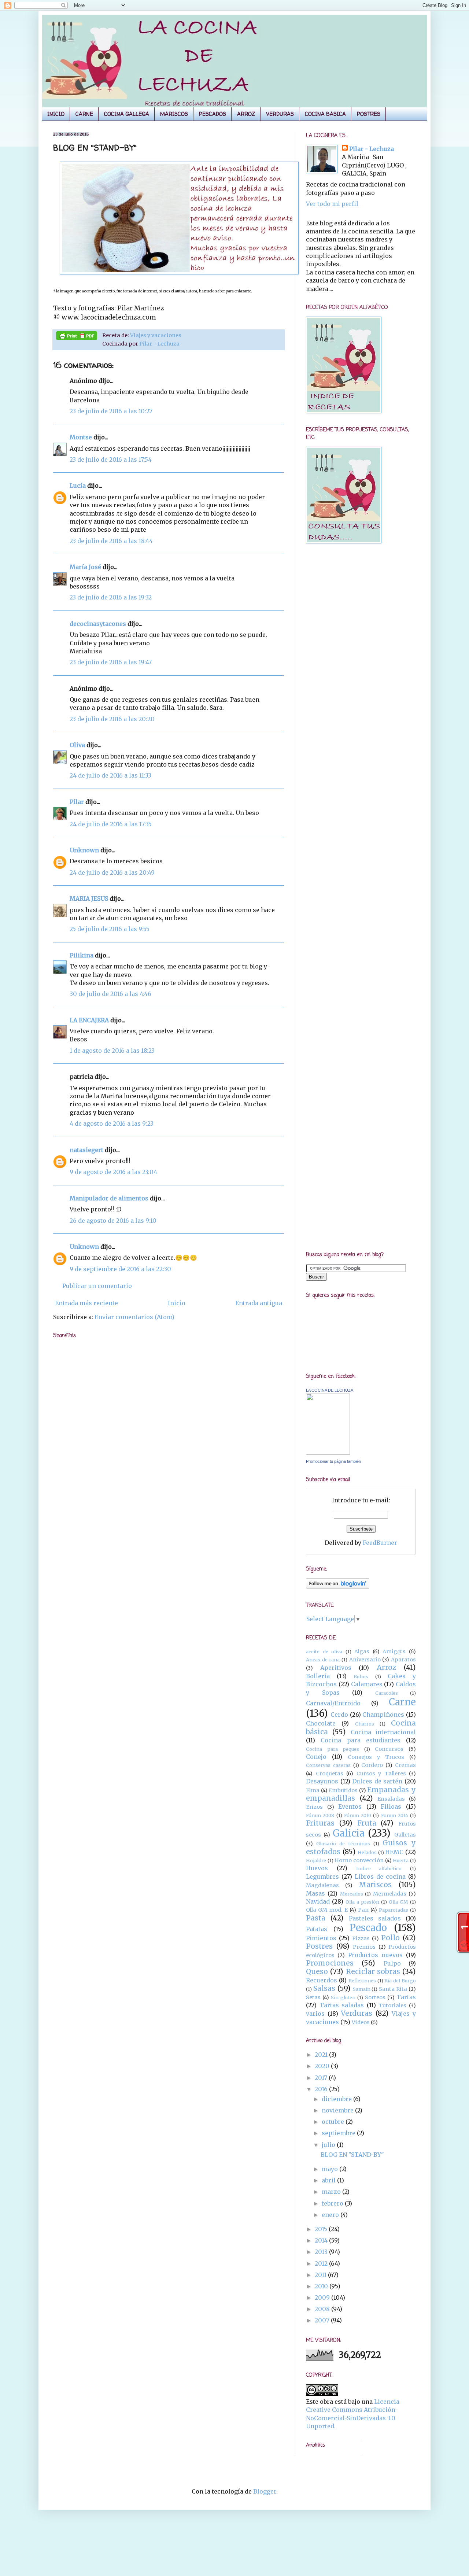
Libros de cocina (380, 1876)
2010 (322, 2286)
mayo (330, 2169)
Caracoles (387, 1693)
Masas (315, 1893)
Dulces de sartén (377, 1781)
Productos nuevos (375, 1955)
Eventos (350, 1806)
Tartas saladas (342, 2005)
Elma (313, 1790)
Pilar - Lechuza (159, 344)
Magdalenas (322, 1885)
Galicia (349, 1833)
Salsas (324, 1988)
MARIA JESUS (89, 898)
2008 (323, 2309)
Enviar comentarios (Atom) (134, 1317)
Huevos (317, 1868)
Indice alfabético (379, 1868)
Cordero (372, 1765)
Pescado (368, 1928)
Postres (319, 1946)
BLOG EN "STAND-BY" (352, 2155)
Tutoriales (392, 2005)
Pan (363, 1910)
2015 (322, 2229)
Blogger (265, 2491)
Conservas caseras (328, 1765)
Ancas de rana (323, 1660)
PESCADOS (213, 114)
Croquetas (330, 1774)
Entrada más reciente (86, 1303)
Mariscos (375, 1885)
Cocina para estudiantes (361, 1740)
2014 (322, 2240)
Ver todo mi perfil (332, 204)
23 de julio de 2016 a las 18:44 (111, 541)
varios (315, 2014)
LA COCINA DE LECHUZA (330, 1390)
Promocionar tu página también (333, 1461)
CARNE (84, 114)
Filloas (391, 1806)
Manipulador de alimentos (109, 1198)
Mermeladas (390, 1894)
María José (86, 567)
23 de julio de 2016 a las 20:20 (112, 719)
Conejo (316, 1757)
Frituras (320, 1823)
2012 (322, 2263)
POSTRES (369, 114)
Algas (362, 1651)
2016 (322, 2089)
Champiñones (383, 1715)
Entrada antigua (259, 1303)
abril (329, 2180)
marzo (332, 2192)
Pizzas (361, 1938)
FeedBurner (380, 1543)
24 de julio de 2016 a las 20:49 (112, 872)
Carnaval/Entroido (333, 1703)
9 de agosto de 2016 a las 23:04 (113, 1172)
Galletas (405, 1835)
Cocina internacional (383, 1732)
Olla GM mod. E (327, 1910)
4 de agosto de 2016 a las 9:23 (112, 1123)
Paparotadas (394, 1910)
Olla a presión (362, 1902)
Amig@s (394, 1651)
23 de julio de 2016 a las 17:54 (111, 460)
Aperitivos (336, 1668)
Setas (313, 1997)
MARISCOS (174, 114)
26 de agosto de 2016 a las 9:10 (113, 1221)
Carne (402, 1702)
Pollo (390, 1938)
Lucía (78, 486)
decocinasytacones (98, 624)
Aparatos (403, 1660)
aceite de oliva (324, 1651)
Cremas (405, 1765)
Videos (361, 2022)
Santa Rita (393, 1989)
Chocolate (321, 1723)
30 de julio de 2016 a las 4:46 (110, 994)
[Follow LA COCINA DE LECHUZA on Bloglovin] (338, 1587)
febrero (333, 2203)
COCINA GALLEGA (127, 114)
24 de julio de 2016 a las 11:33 (110, 775)
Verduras (357, 2013)
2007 (323, 2320)
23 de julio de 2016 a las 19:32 (111, 597)
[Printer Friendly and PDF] (77, 337)
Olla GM (398, 1902)
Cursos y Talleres (381, 1774)
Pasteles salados (375, 1918)
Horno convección (359, 1860)
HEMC (394, 1852)
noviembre (338, 2110)
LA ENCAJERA (89, 1020)
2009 (323, 2298)
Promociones (330, 1963)
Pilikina (82, 955)
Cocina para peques (333, 1749)
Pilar (77, 802)
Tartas (406, 1997)
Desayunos (322, 1781)
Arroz (386, 1667)
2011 (321, 2275)
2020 (323, 2066)
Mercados (352, 1894)
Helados (367, 1852)
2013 (322, 2252)
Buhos (361, 1676)
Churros (365, 1724)
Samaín (362, 1989)
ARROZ (246, 114)
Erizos (314, 1807)
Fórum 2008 (320, 1815)
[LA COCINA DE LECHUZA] (328, 1453)
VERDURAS (280, 114)
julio (329, 2145)
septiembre (339, 2133)
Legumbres (322, 1876)
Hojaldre (316, 1860)
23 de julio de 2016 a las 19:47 (111, 662)
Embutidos (343, 1790)
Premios (364, 1947)
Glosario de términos (343, 1844)
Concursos (389, 1749)
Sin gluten (343, 1997)
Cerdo (339, 1715)
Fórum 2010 (358, 1815)
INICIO (56, 114)
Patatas (317, 1929)
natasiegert (86, 1150)
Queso (317, 1971)
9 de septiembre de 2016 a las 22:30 (120, 1269)
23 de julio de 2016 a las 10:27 (111, 411)
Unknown (84, 850)
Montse (81, 437)
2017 (322, 2078)
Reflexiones (362, 1981)
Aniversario (365, 1660)
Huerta (401, 1860)
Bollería (318, 1676)
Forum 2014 (395, 1815)
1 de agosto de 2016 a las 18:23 (112, 1051)
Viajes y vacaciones (156, 335)
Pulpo (392, 1963)
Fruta (367, 1823)
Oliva (77, 745)
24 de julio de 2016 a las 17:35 (111, 824)
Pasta (316, 1918)
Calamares (367, 1684)
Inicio (177, 1303)
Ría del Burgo (400, 1981)
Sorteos (375, 1997)
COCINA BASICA (325, 114)
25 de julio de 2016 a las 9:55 (110, 929)
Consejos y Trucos (376, 1757)
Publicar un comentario (97, 1286)
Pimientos (321, 1938)
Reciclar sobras (373, 1971)
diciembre (337, 2099)
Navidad (318, 1901)
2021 (322, 2055)
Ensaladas (391, 1799)
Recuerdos (322, 1980)
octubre (334, 2122)
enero (331, 2215)
